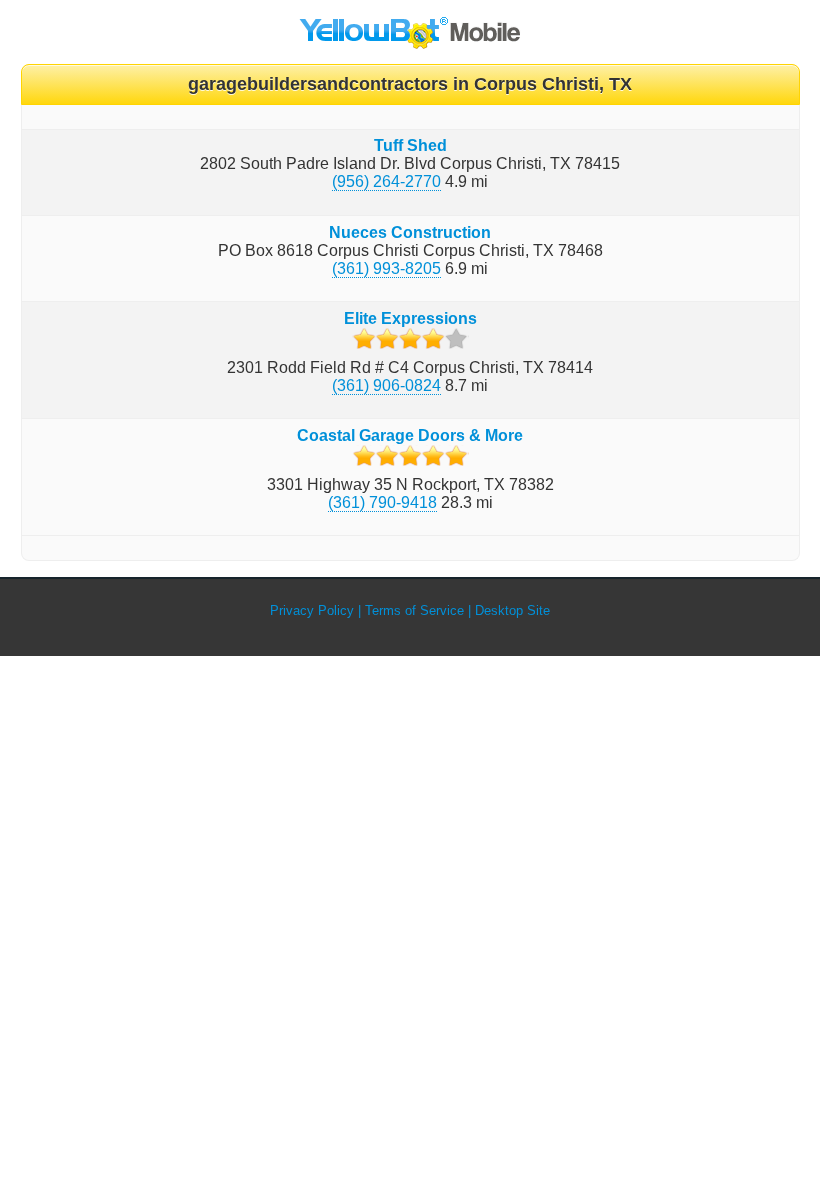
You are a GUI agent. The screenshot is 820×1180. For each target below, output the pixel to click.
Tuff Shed (410, 145)
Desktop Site (512, 610)
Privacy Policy (312, 610)
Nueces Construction (410, 232)
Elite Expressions (410, 318)
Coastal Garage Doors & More (410, 435)
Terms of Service (414, 610)
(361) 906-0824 (386, 385)
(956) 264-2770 (386, 181)
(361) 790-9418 (382, 502)
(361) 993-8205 (386, 268)
